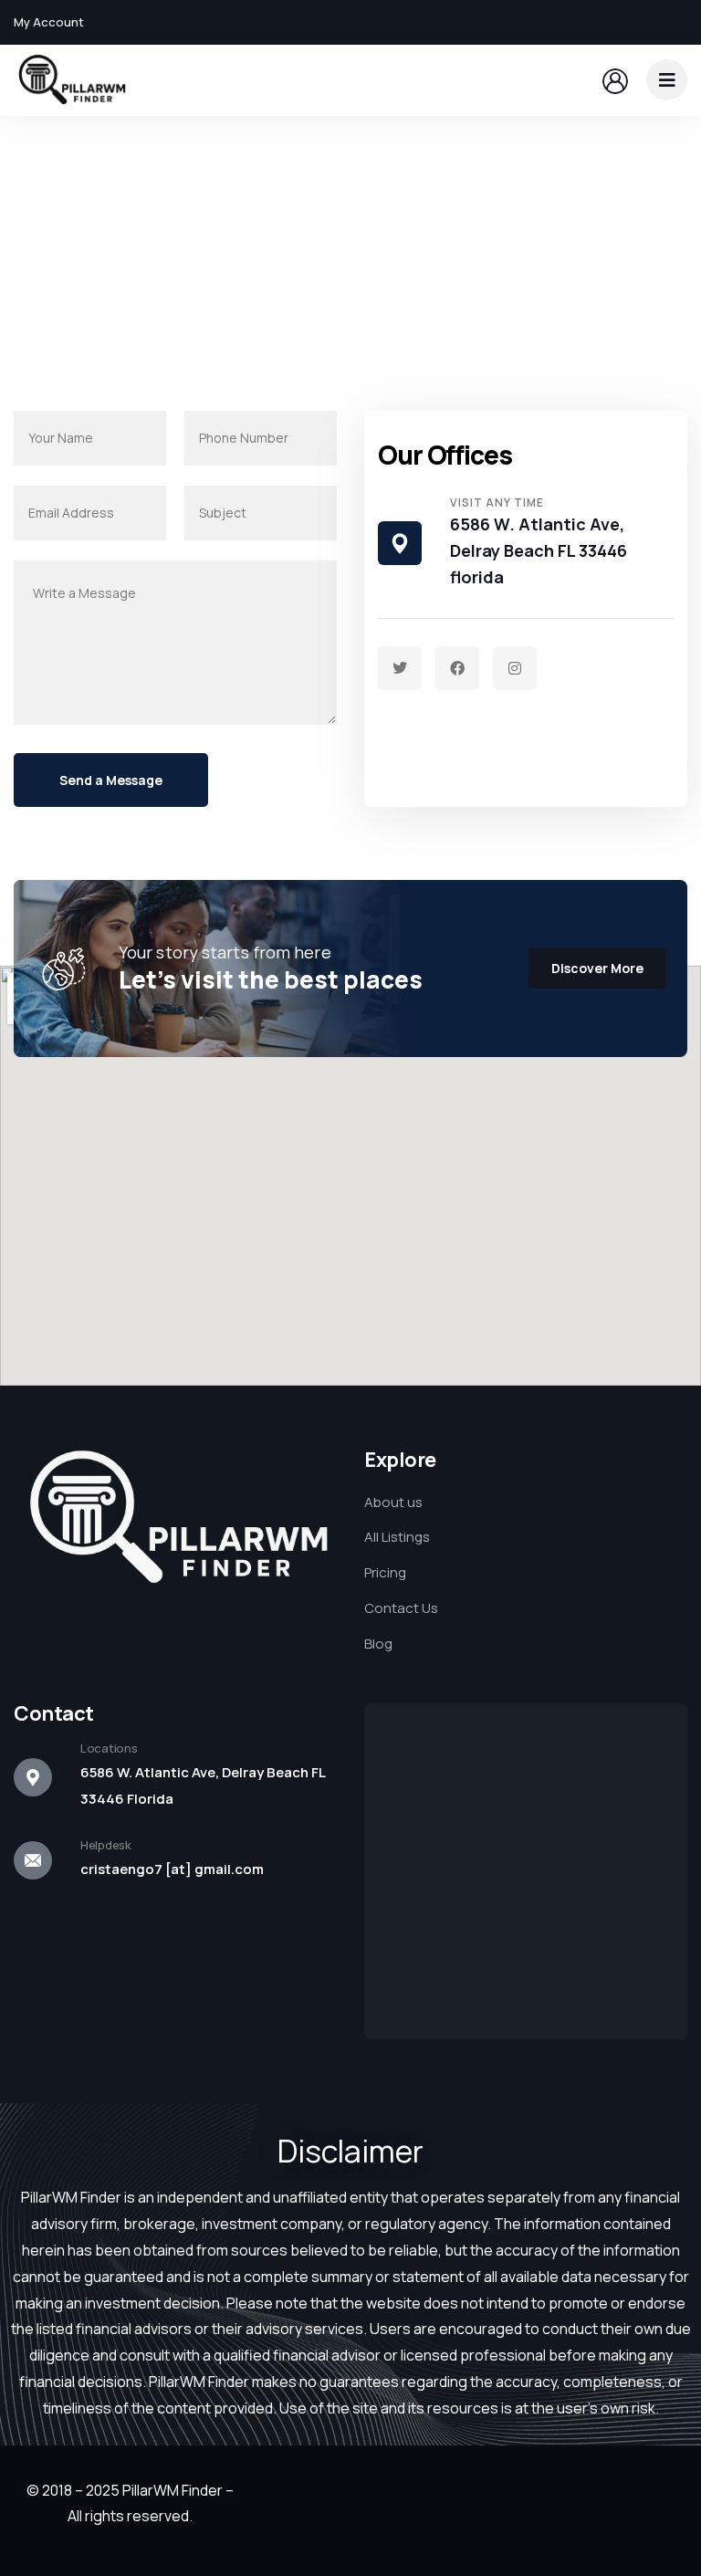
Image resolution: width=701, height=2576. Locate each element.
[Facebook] (457, 668)
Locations (109, 1748)
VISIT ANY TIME (497, 503)
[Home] (71, 80)
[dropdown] (667, 80)
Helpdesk (106, 1845)
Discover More (597, 968)
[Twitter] (400, 668)
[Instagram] (515, 668)
